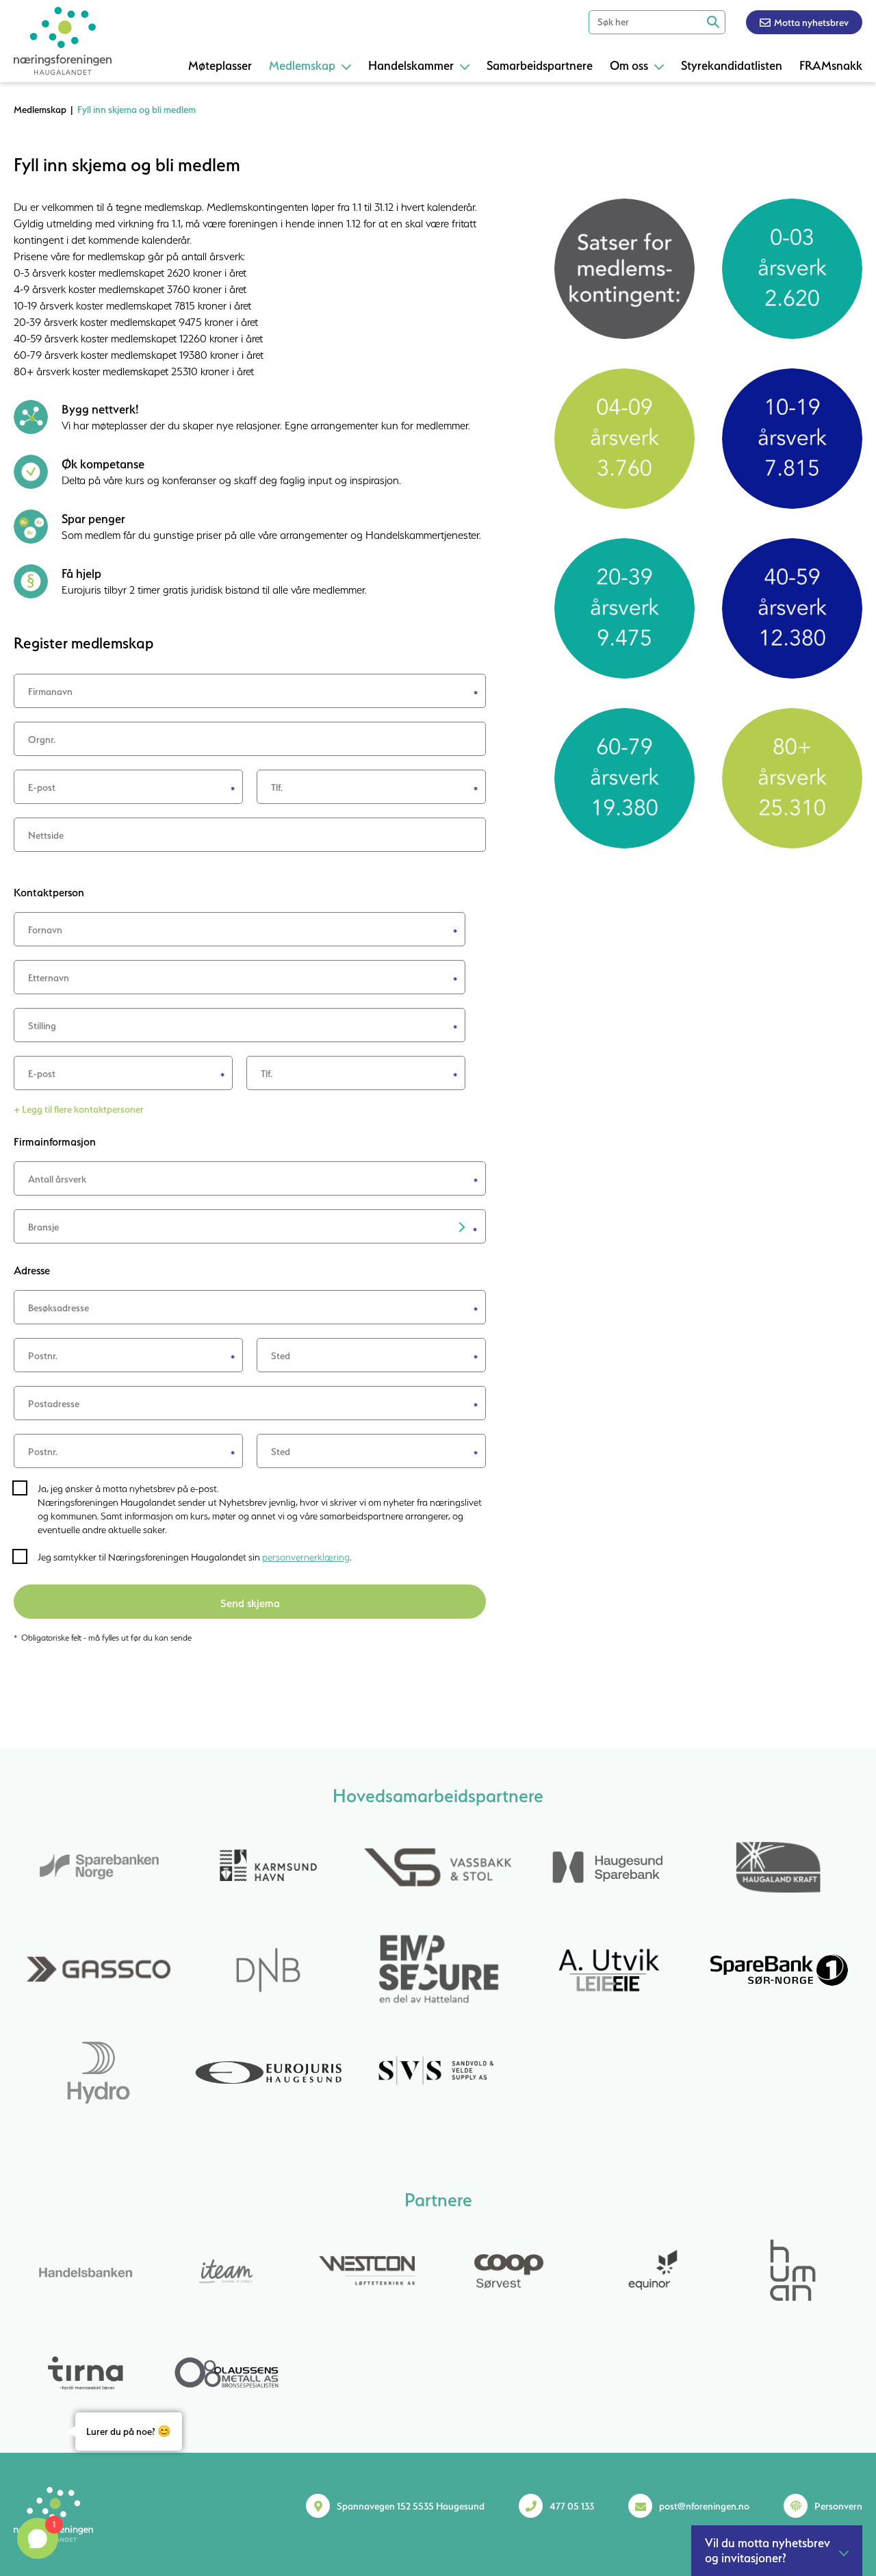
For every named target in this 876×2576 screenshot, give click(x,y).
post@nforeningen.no (704, 2506)
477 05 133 (572, 2506)
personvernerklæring (306, 1557)
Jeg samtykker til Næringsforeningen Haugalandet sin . (194, 1557)
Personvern (838, 2506)
